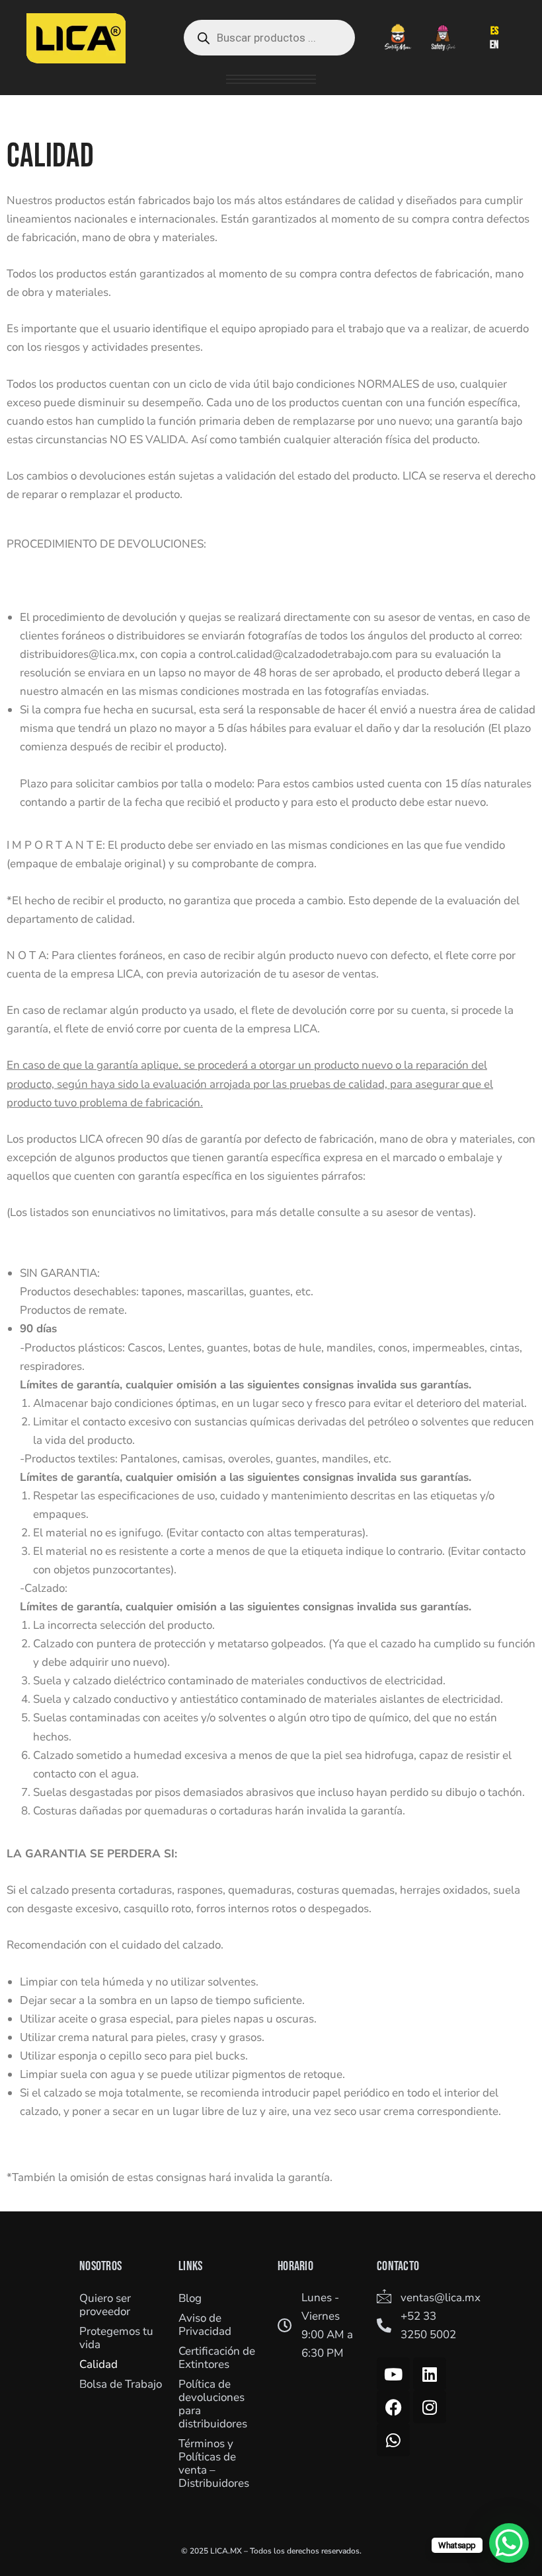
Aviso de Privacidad (205, 2325)
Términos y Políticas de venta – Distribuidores (214, 2463)
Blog (190, 2298)
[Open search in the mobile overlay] (269, 38)
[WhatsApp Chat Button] (509, 2543)
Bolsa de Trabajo (121, 2384)
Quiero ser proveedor (105, 2305)
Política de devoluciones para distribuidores (213, 2404)
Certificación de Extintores (217, 2358)
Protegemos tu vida (116, 2338)
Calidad (98, 2364)
